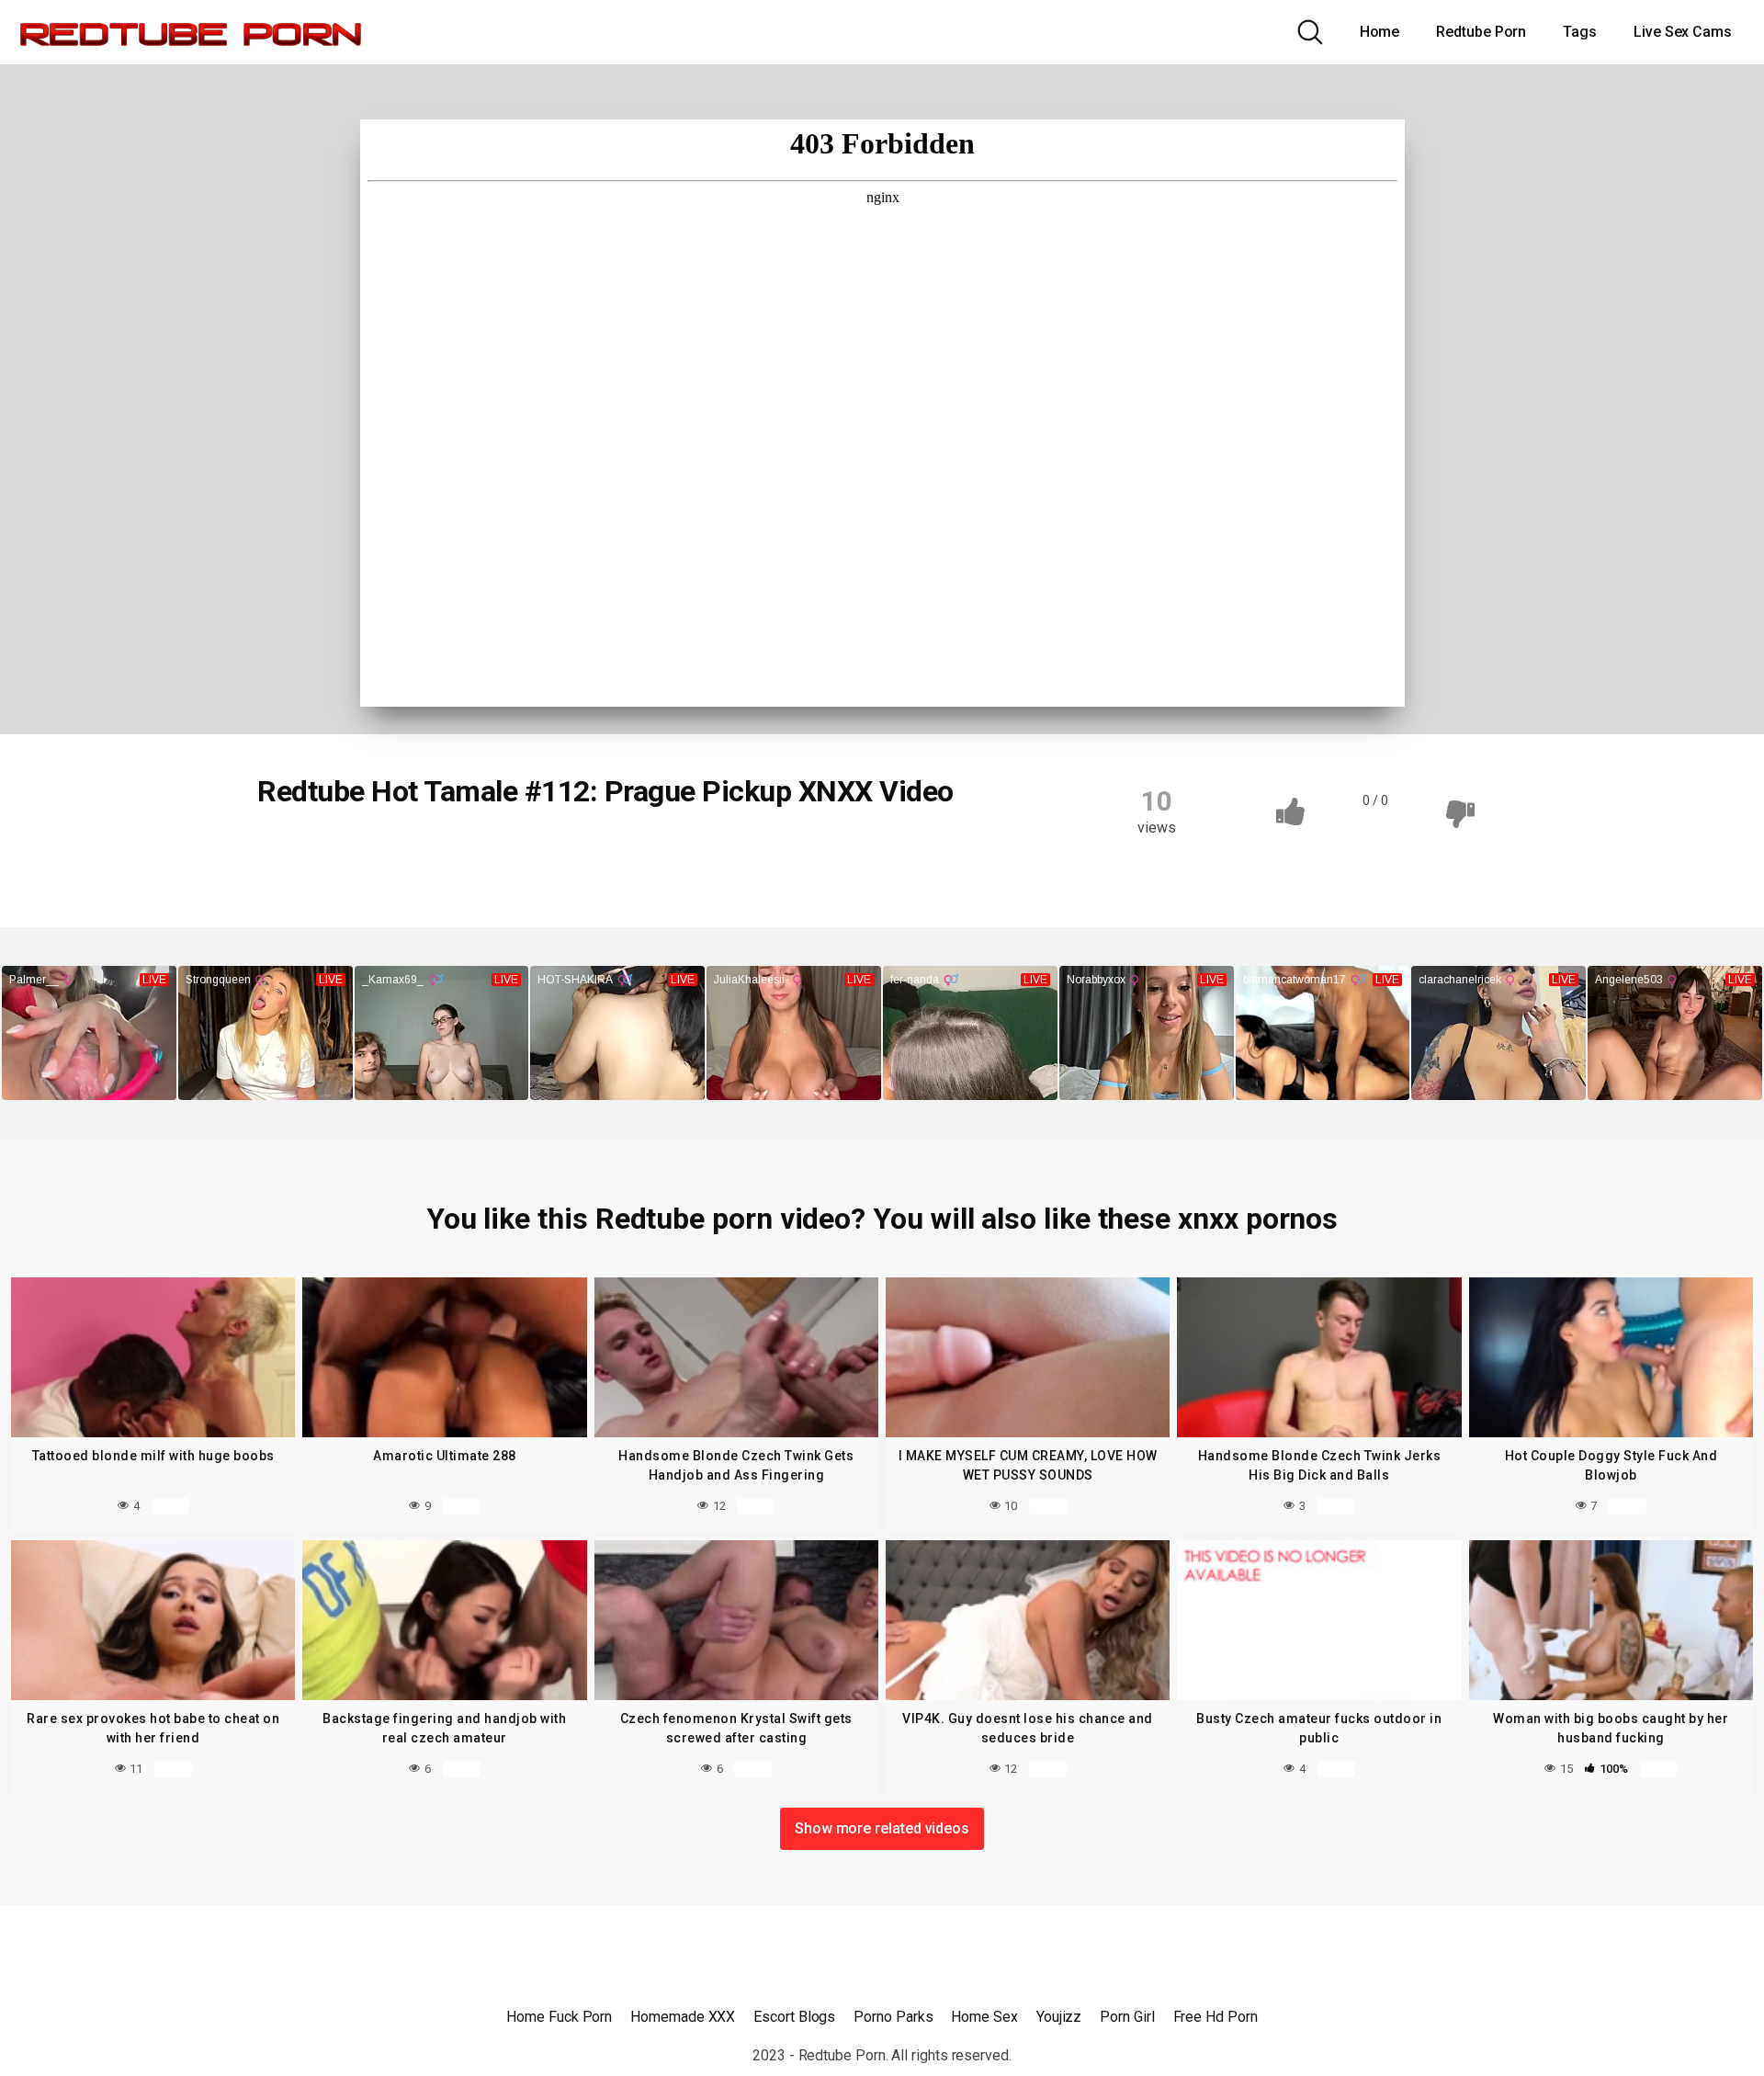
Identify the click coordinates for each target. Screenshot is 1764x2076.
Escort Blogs (794, 2017)
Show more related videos (882, 1828)
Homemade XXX (683, 2017)
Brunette (560, 854)
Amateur (383, 854)
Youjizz (1059, 2017)
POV (809, 854)
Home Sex (984, 2017)
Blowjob (472, 854)
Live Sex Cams (1683, 32)
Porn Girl (1127, 2017)
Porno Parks (893, 2017)
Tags (1580, 32)
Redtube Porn (1481, 32)
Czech (299, 854)
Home (1380, 32)
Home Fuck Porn (559, 2017)
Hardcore (729, 854)
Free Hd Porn (1216, 2017)
